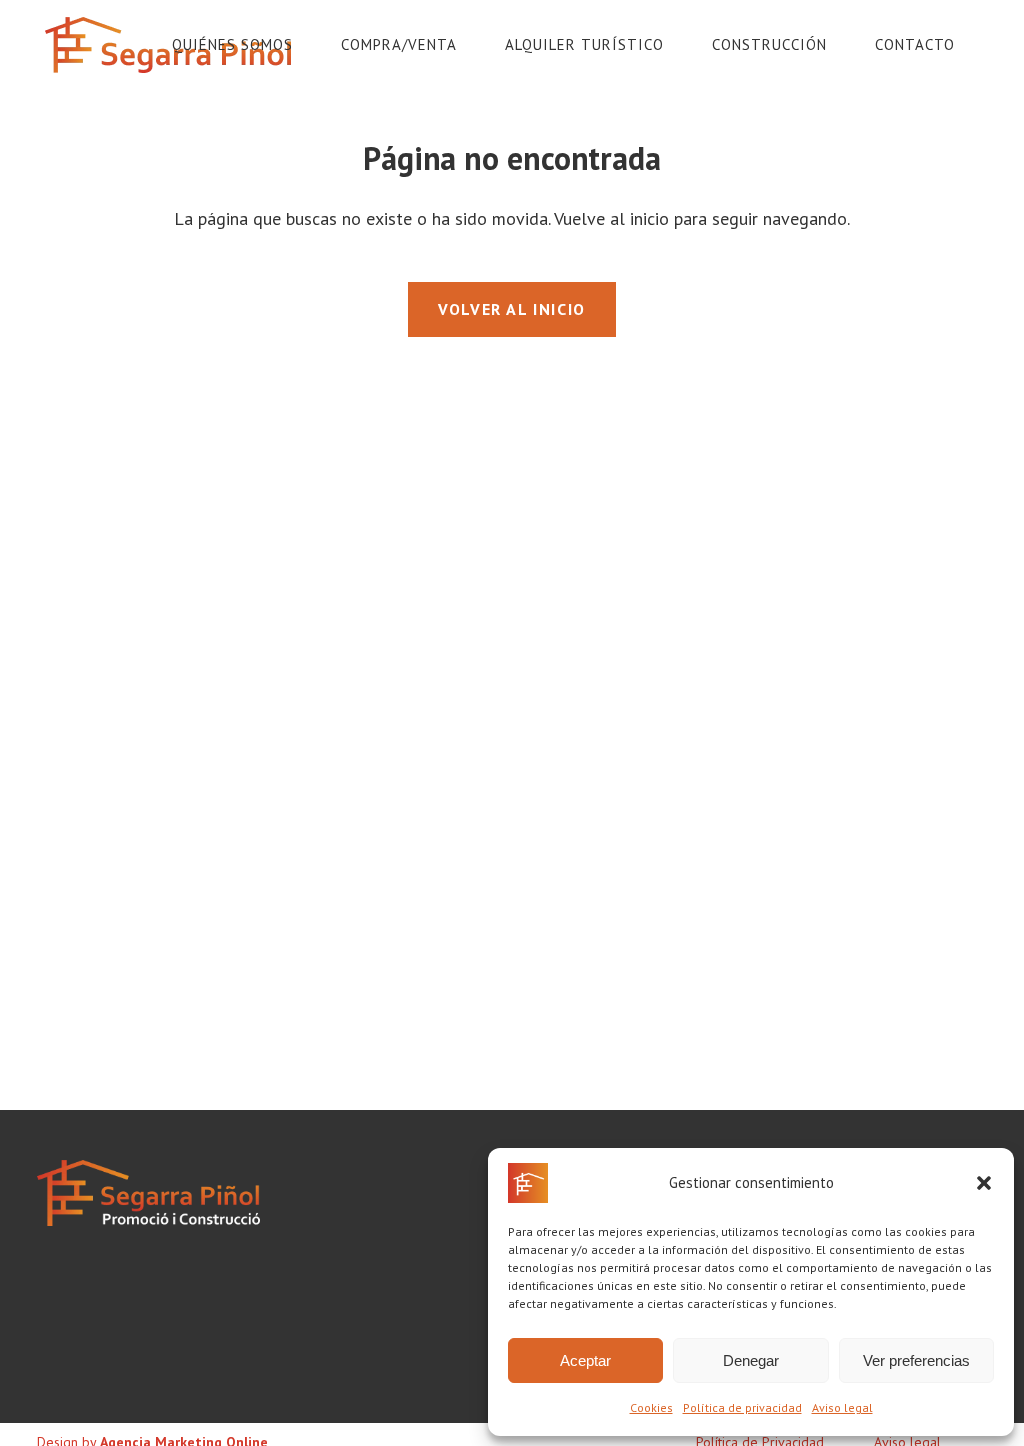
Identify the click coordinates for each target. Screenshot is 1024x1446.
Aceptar (585, 1360)
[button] (984, 1183)
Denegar (751, 1360)
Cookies (651, 1407)
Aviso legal (842, 1407)
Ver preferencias (916, 1360)
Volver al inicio (512, 309)
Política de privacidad (742, 1407)
